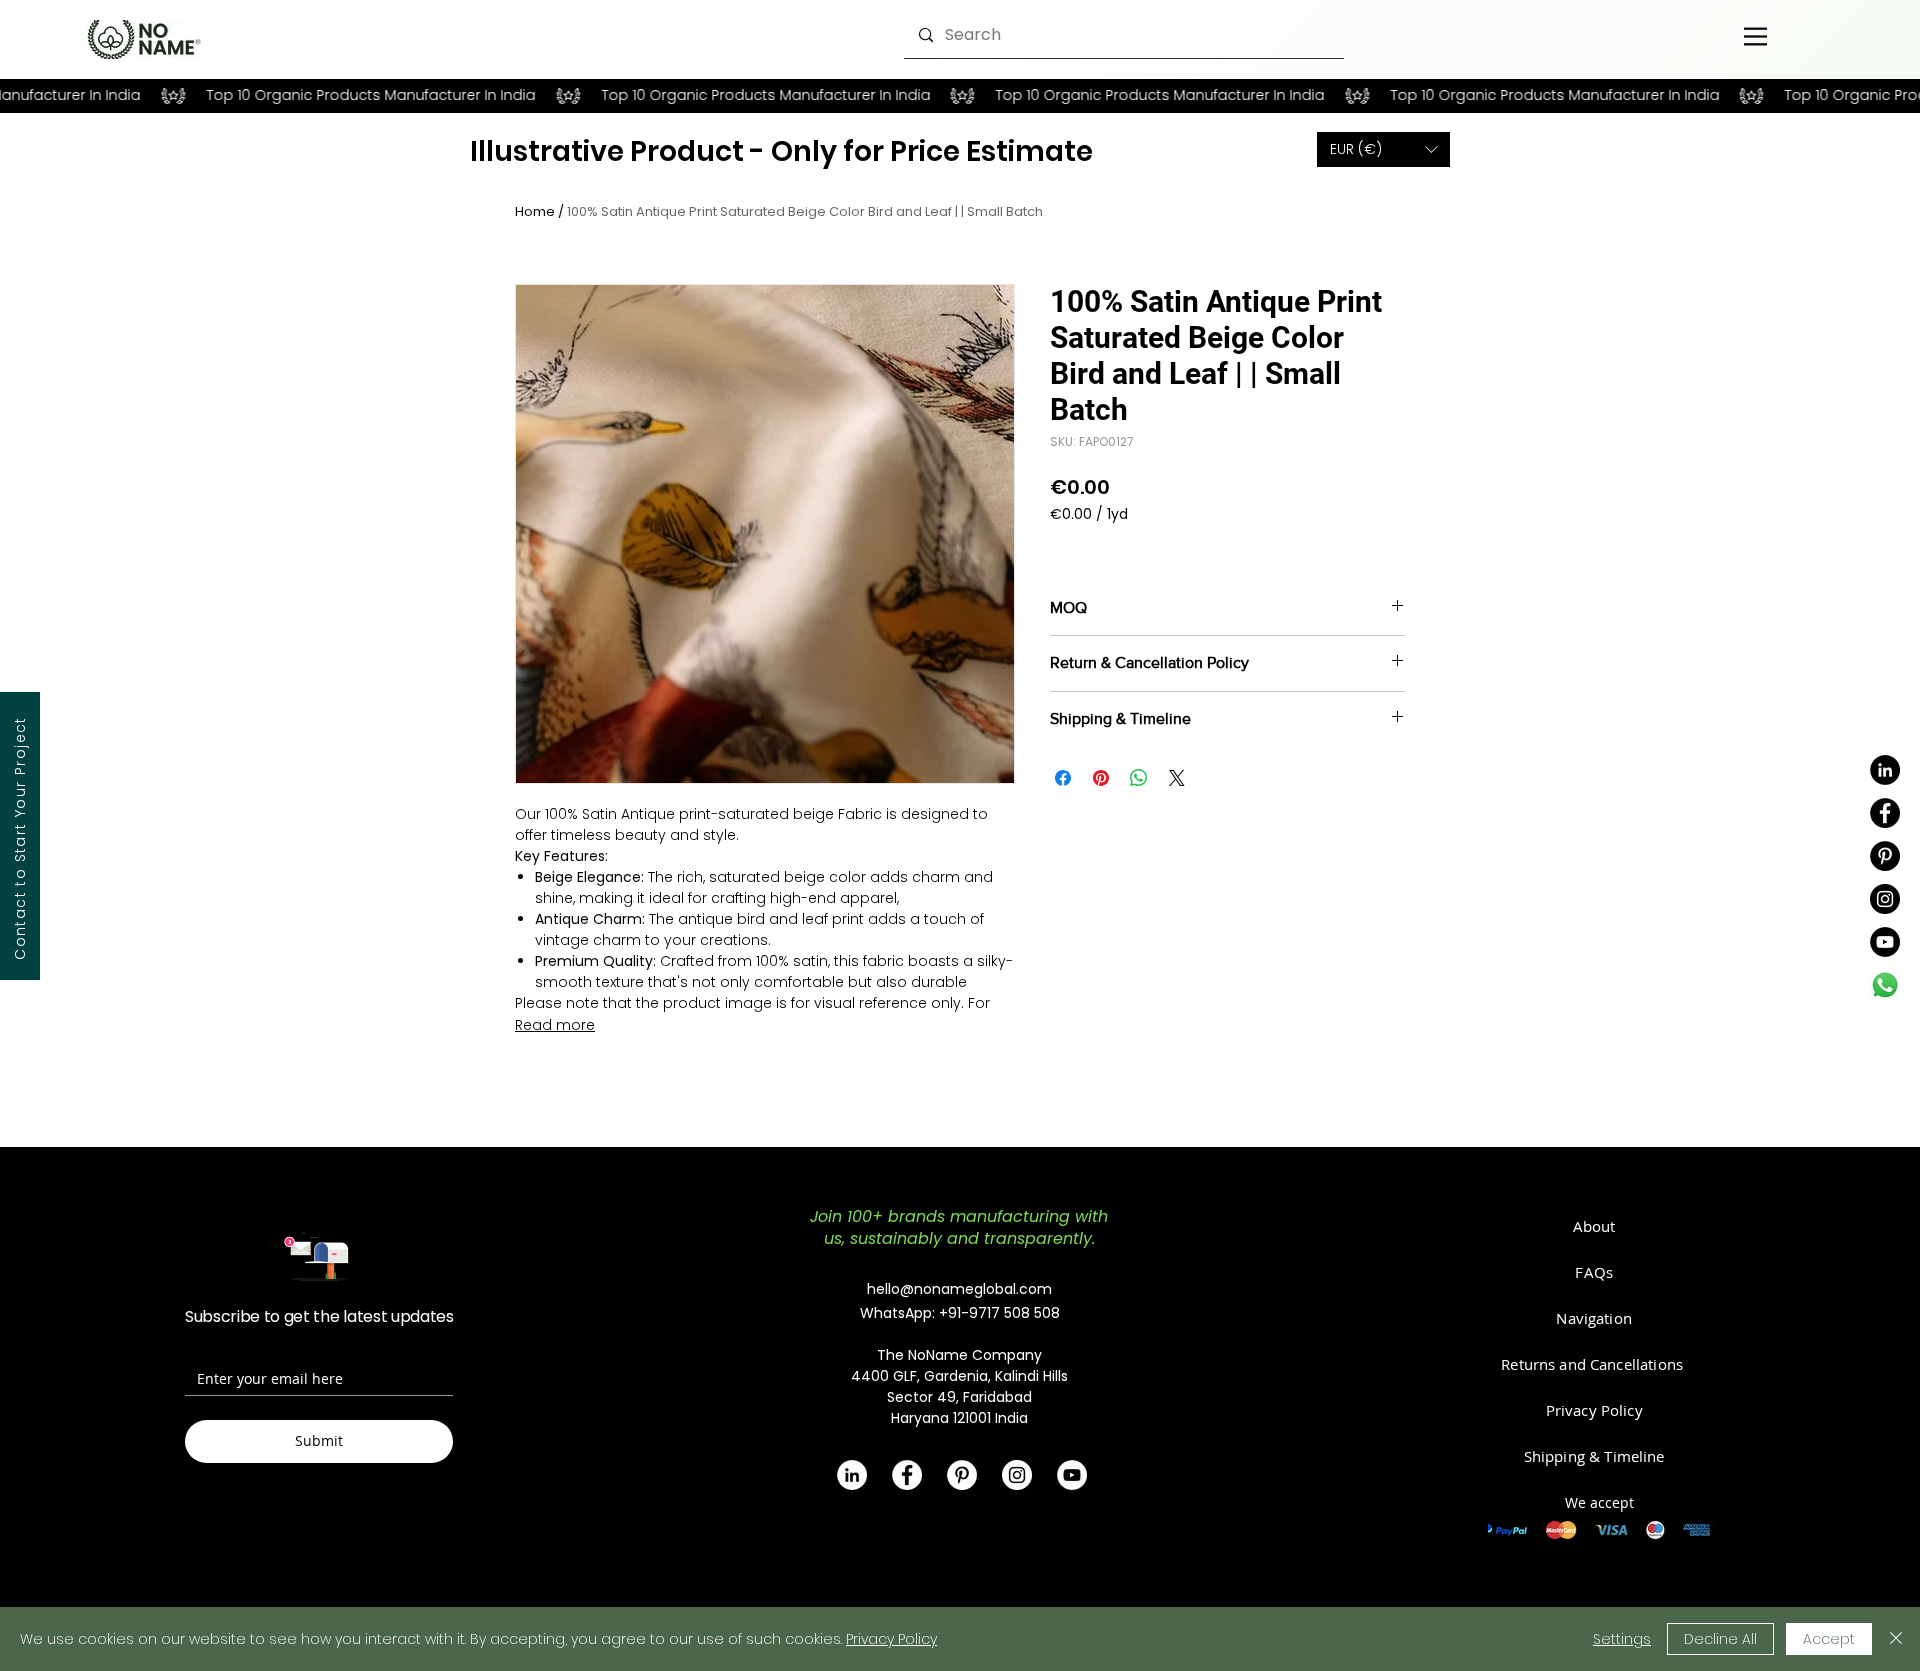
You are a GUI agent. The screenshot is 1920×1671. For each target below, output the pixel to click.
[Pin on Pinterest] (1101, 778)
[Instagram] (1885, 899)
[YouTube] (1885, 942)
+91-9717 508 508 (999, 1313)
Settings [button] (1622, 1639)
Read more (555, 1025)
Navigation (1594, 1318)
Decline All (1720, 1639)
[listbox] (1383, 149)
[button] (1383, 149)
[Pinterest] (1885, 856)
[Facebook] (1885, 813)
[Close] (1896, 1639)
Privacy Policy (891, 1639)
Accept (1829, 1639)
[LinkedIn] (1885, 770)
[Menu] (1755, 36)
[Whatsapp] (1885, 985)
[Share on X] (1177, 778)
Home (535, 211)
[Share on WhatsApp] (1139, 778)
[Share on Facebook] (1063, 778)
